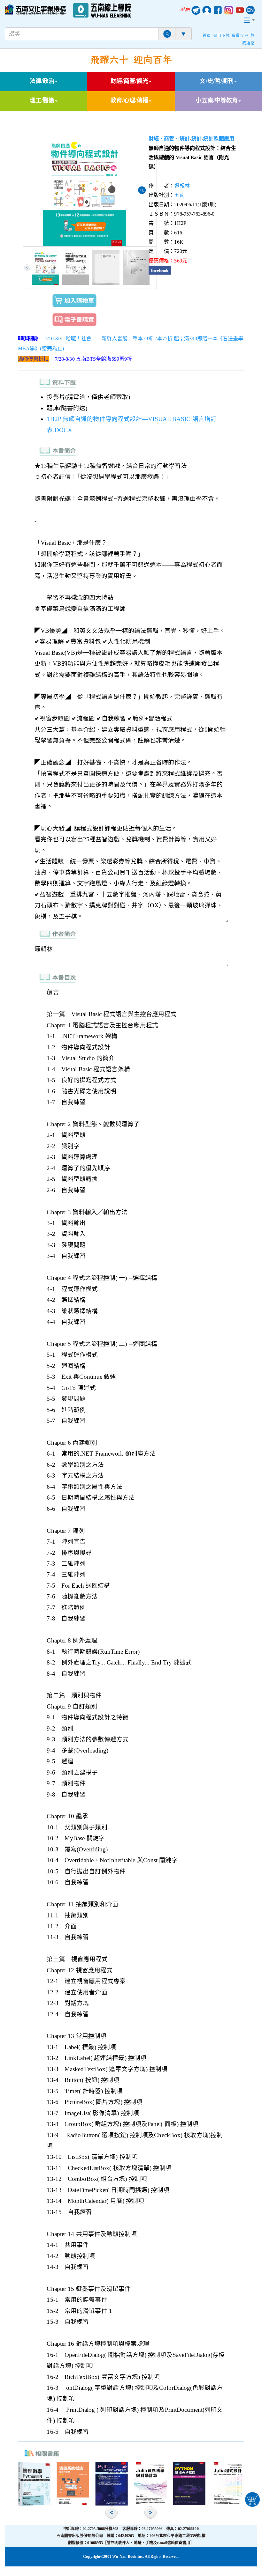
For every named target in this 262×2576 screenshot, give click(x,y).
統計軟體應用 (219, 139)
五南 (180, 195)
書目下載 (221, 36)
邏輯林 (182, 186)
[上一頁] (27, 268)
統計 (196, 139)
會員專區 (240, 36)
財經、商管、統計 (169, 139)
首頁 (207, 36)
